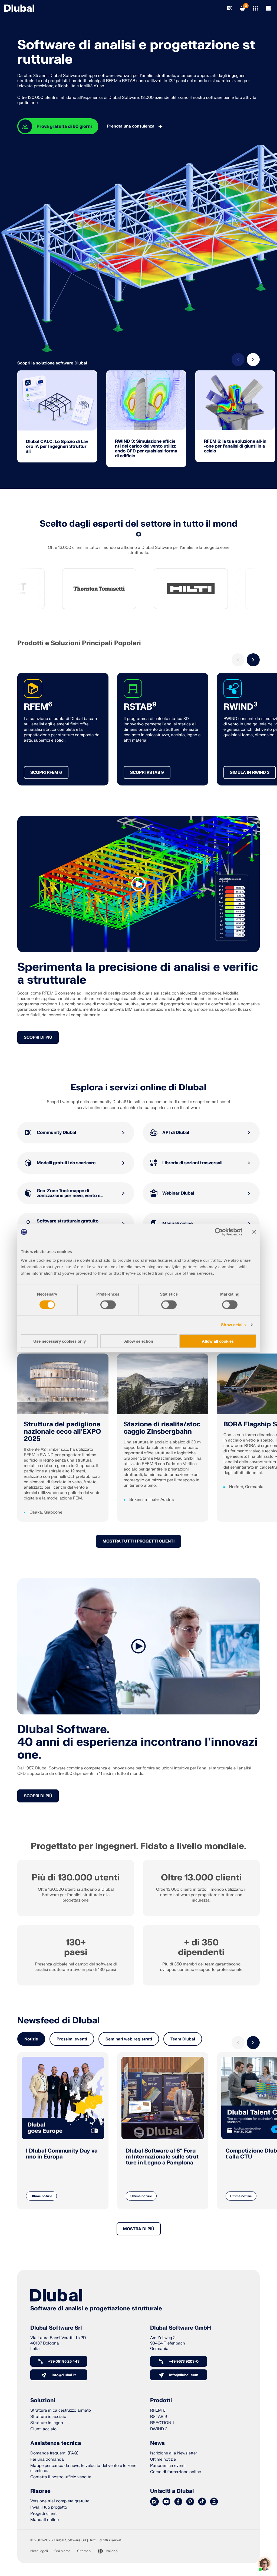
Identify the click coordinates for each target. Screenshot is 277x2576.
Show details (233, 1325)
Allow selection (139, 1341)
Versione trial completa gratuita (60, 2501)
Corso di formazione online (176, 2472)
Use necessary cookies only (60, 1341)
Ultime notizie (41, 2196)
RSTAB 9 (159, 2417)
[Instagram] (214, 2502)
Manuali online (44, 2520)
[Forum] (154, 2502)
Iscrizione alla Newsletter (174, 2453)
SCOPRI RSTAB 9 (147, 773)
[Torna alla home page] (19, 8)
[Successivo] (253, 360)
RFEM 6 (158, 2410)
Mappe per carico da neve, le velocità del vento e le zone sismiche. (83, 2468)
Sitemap (84, 2551)
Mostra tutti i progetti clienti (138, 1541)
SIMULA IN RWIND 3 (250, 773)
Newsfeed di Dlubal (59, 2021)
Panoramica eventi (168, 2466)
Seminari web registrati (129, 2039)
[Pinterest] (190, 2502)
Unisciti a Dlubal (172, 2491)
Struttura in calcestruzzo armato (61, 2410)
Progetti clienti (44, 2514)
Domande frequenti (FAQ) (54, 2453)
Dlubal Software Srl (56, 2328)
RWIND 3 (159, 2429)
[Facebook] (178, 2502)
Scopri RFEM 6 (46, 773)
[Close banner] (254, 1232)
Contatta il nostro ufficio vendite (61, 2477)
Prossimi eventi (72, 2039)
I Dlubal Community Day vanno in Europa (62, 2154)
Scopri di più (38, 1037)
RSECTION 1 (162, 2423)
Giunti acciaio (43, 2429)
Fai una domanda (47, 2459)
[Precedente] (238, 360)
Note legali (39, 2551)
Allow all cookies (218, 1341)
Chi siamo (62, 2551)
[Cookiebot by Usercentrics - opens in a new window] (219, 1232)
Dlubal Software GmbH (181, 2328)
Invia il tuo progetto (49, 2507)
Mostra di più (139, 2229)
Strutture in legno (47, 2423)
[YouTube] (166, 2502)
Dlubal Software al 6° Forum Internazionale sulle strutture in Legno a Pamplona (162, 2157)
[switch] (108, 1305)
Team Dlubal (183, 2039)
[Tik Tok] (202, 2502)
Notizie (31, 2039)
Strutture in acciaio (48, 2417)
